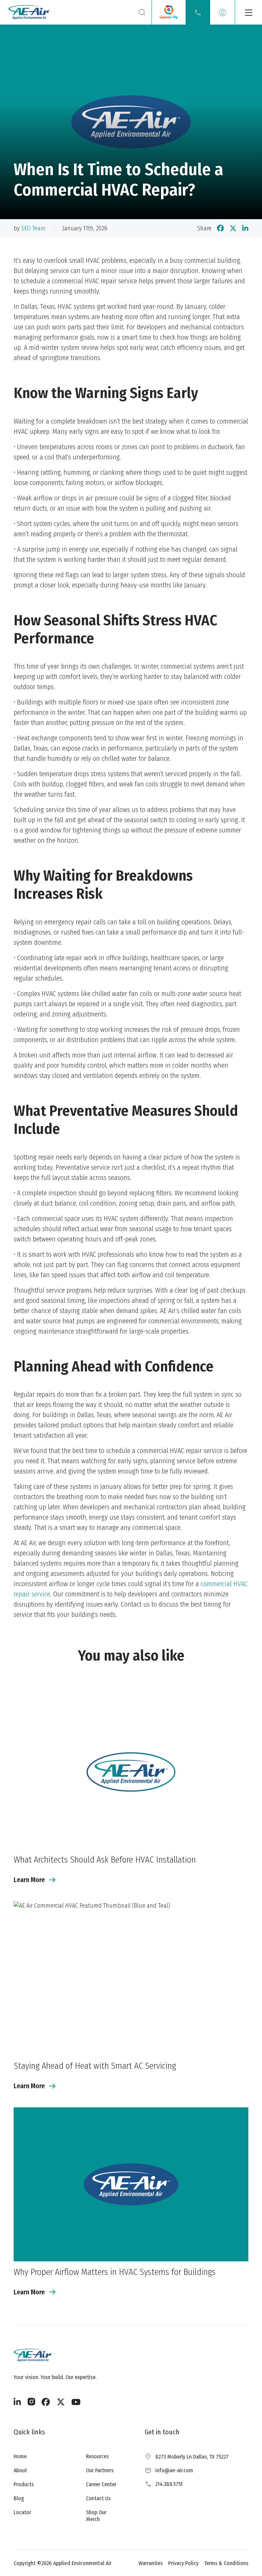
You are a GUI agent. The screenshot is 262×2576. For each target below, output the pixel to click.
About (20, 2470)
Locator (22, 2512)
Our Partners (100, 2470)
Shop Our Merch (96, 2516)
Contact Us (98, 2498)
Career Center (101, 2484)
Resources (97, 2456)
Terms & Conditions (226, 2563)
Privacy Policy (183, 2563)
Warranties (151, 2563)
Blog (19, 2498)
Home (20, 2456)
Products (24, 2484)
